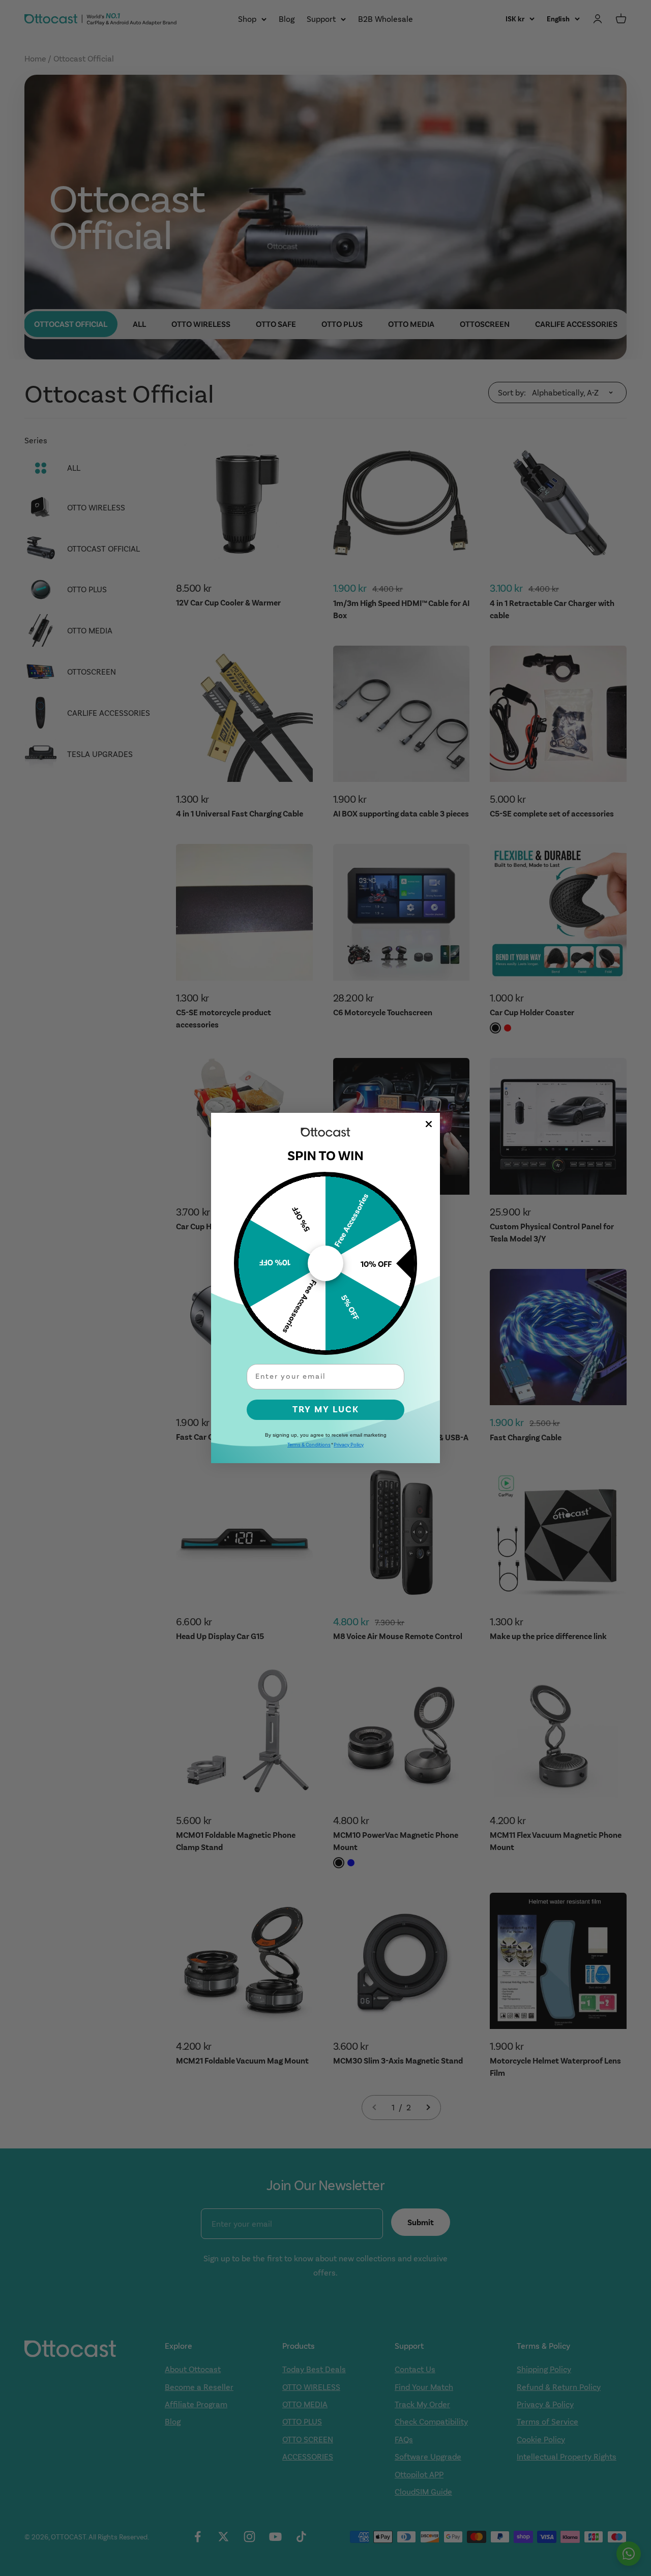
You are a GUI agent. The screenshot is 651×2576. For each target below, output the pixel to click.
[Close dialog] (429, 1124)
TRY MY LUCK (326, 1410)
